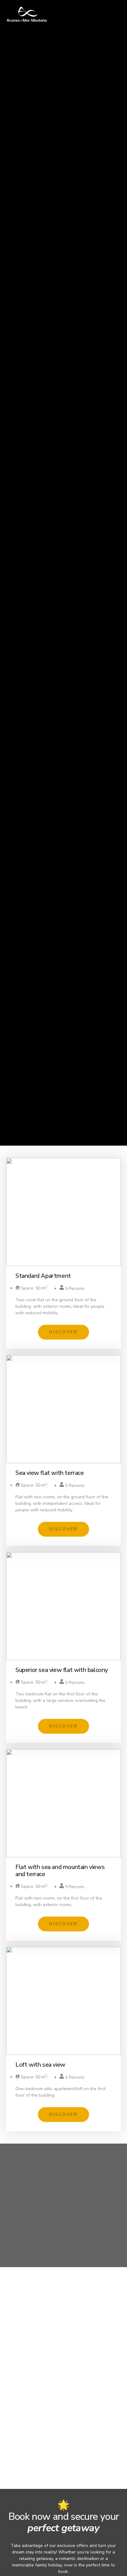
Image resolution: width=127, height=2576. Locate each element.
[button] (63, 1332)
